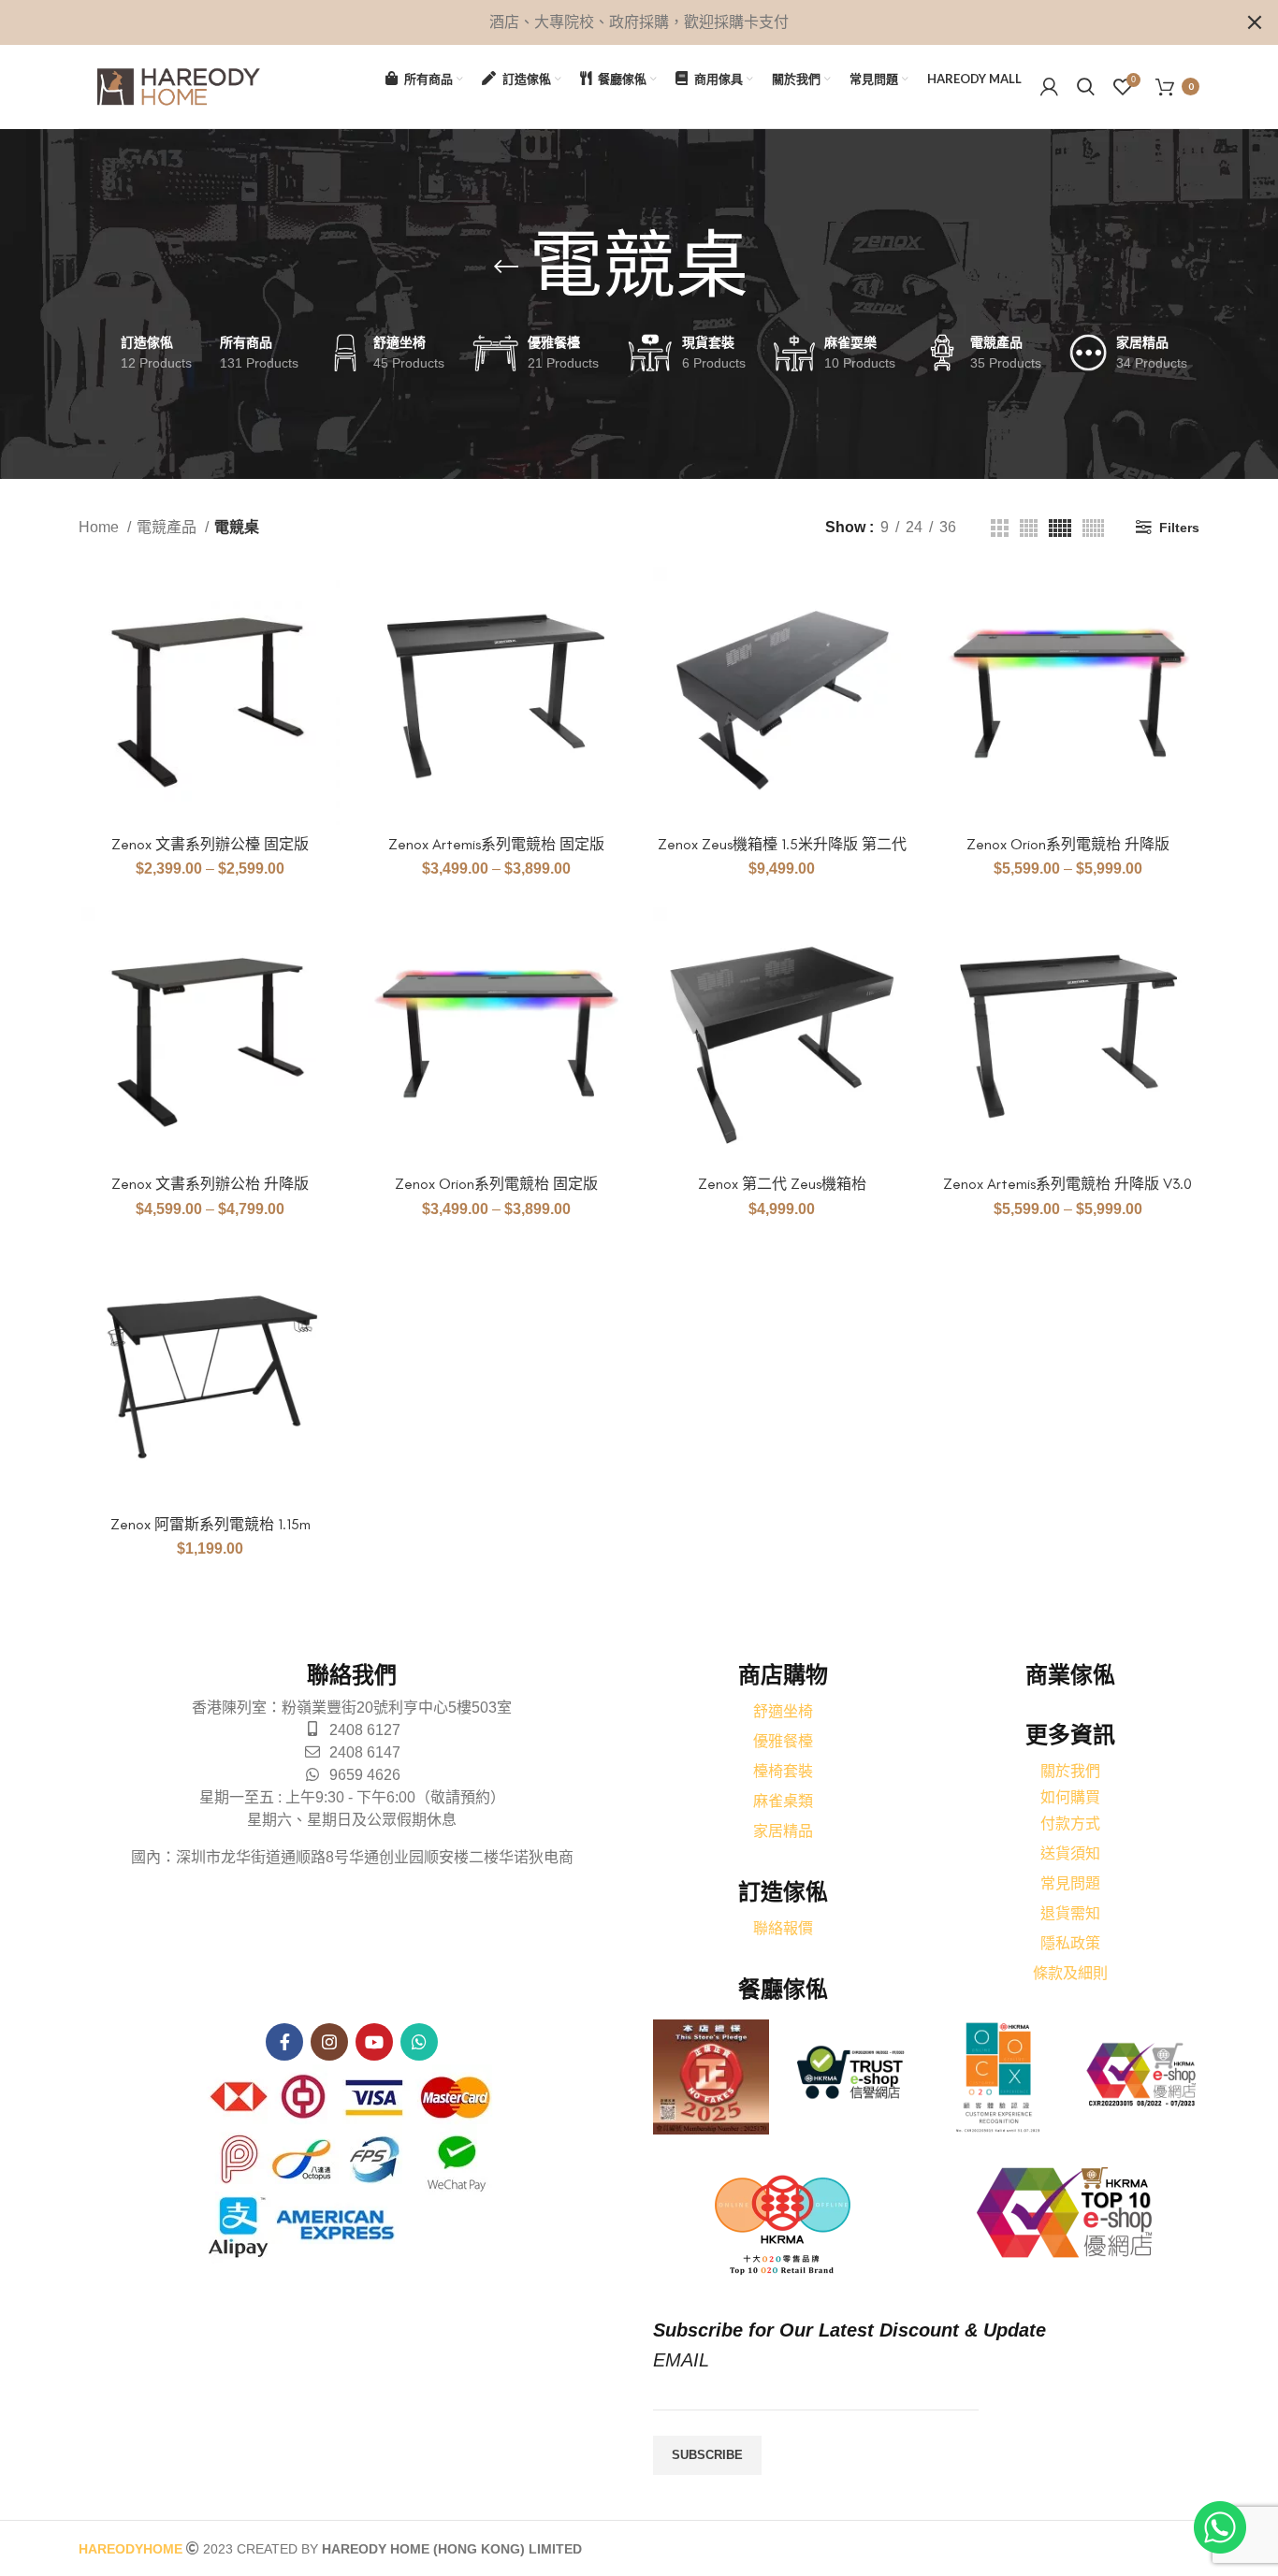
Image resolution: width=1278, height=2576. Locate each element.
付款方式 (1070, 1823)
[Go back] (506, 267)
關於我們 (1070, 1771)
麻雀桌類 (783, 1801)
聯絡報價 (783, 1928)
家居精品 (783, 1831)
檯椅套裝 (783, 1771)
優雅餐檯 (783, 1741)
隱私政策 (1070, 1943)
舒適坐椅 (783, 1711)
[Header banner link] (611, 22)
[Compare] (326, 597)
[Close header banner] (1255, 22)
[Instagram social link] (329, 2042)
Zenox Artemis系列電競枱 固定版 (496, 844)
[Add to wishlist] (326, 681)
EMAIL (681, 2360)
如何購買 (1070, 1797)
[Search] (1086, 87)
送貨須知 (1070, 1853)
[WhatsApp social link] (419, 2042)
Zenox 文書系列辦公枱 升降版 (210, 1184)
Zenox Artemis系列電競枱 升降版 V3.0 (1067, 1184)
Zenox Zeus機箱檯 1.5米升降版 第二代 (782, 844)
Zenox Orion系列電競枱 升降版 (1068, 844)
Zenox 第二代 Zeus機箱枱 (782, 1184)
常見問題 (1070, 1883)
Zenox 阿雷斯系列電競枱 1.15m (211, 1524)
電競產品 (168, 527)
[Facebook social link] (284, 2042)
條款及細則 (1070, 1973)
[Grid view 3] (1000, 528)
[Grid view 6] (1093, 528)
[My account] (1049, 87)
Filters (1179, 528)
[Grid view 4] (1029, 528)
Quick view (326, 639)
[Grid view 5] (1060, 528)
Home (101, 527)
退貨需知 (1070, 1913)
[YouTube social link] (374, 2042)
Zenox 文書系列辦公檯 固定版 (210, 844)
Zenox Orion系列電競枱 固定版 (496, 1184)
